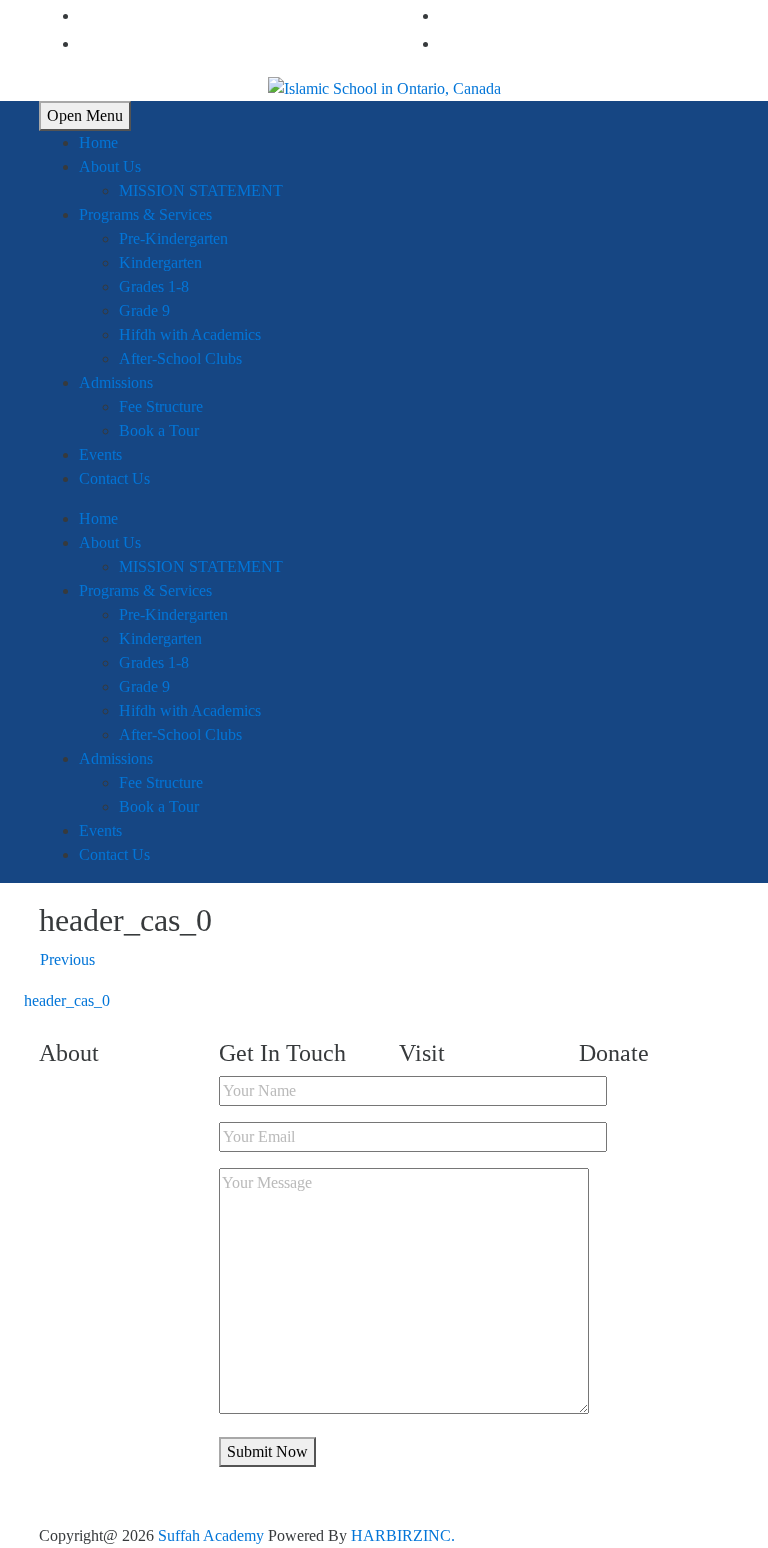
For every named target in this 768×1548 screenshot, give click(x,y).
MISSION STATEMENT (201, 190)
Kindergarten (160, 262)
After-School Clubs (180, 358)
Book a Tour (159, 430)
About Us (110, 166)
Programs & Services (145, 214)
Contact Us (114, 478)
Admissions (116, 382)
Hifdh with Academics (190, 334)
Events (100, 454)
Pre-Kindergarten (173, 238)
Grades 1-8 (154, 286)
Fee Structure (161, 406)
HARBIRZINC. (403, 1535)
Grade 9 (144, 310)
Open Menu (85, 115)
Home (98, 142)
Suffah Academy (211, 1535)
